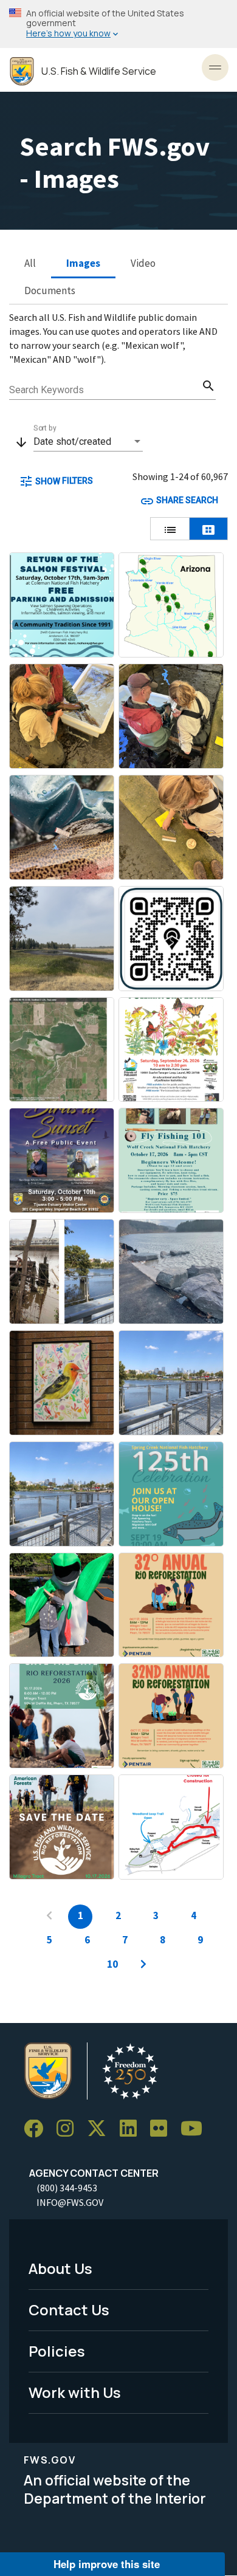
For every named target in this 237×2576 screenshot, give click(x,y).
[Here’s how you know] (118, 24)
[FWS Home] (22, 71)
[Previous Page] (49, 1917)
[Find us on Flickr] (163, 2129)
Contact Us (69, 2310)
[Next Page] (143, 1965)
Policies (57, 2351)
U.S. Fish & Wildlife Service (99, 71)
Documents (50, 290)
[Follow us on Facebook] (38, 2129)
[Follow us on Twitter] (101, 2129)
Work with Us (75, 2392)
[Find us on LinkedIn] (132, 2129)
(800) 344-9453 (67, 2188)
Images (83, 263)
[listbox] (88, 442)
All (30, 263)
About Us (60, 2268)
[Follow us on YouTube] (196, 2129)
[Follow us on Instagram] (69, 2129)
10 (112, 1964)
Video (143, 263)
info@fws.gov (70, 2202)
